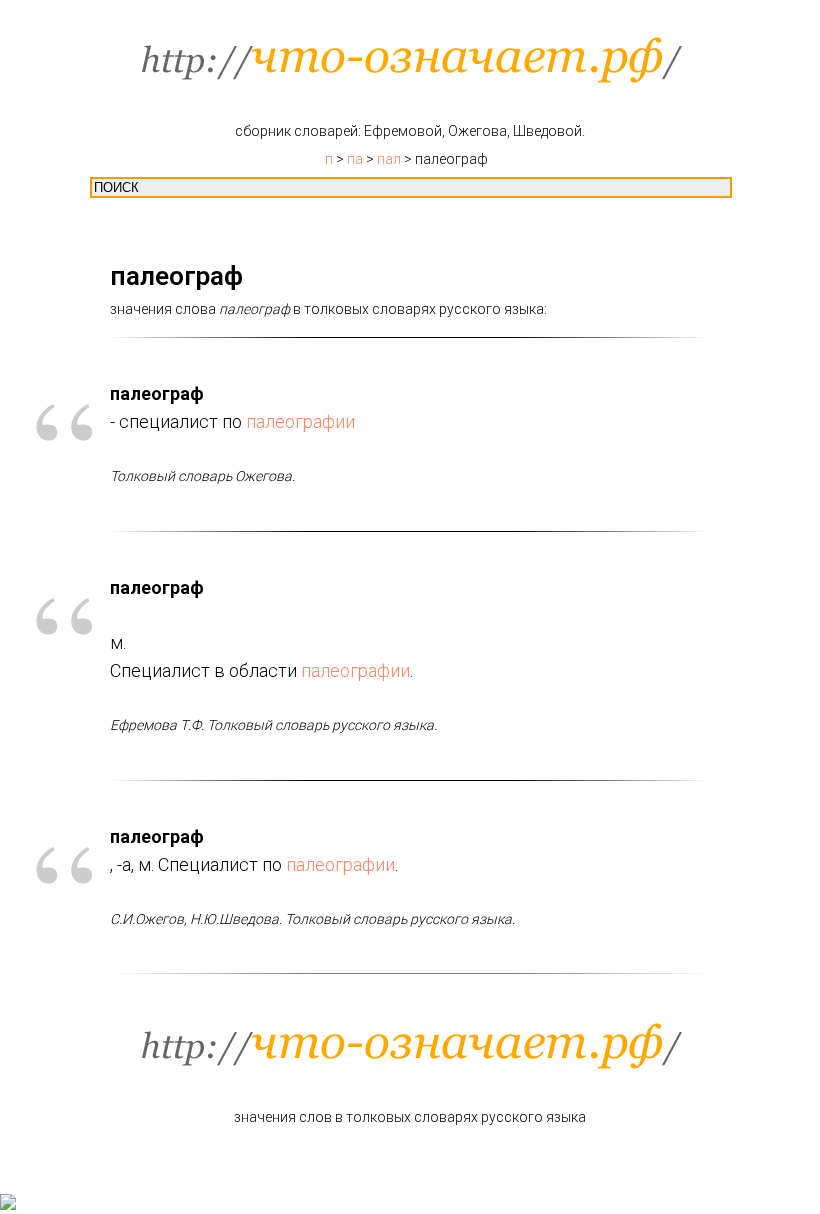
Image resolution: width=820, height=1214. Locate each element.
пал (389, 159)
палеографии (300, 421)
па (355, 159)
